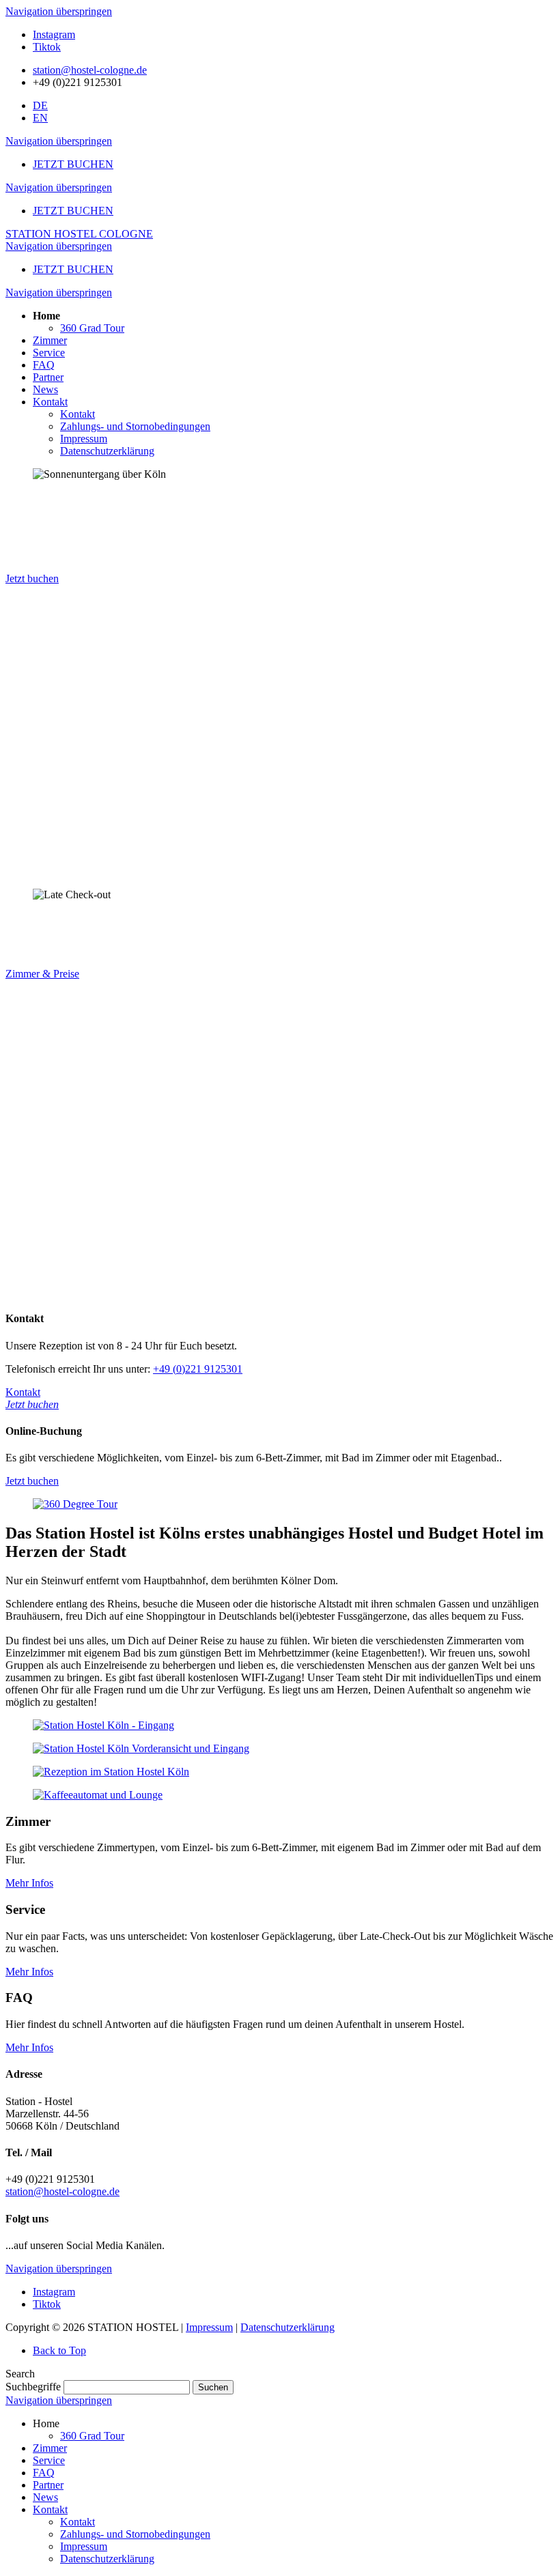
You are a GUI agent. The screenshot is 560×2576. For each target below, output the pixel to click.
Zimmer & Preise (42, 974)
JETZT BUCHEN (73, 164)
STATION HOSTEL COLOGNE (79, 234)
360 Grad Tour (92, 2436)
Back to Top (59, 2350)
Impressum (209, 2327)
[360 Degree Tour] (75, 1504)
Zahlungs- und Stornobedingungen (135, 2534)
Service (49, 2460)
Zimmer (50, 2448)
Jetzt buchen (32, 578)
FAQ (44, 2473)
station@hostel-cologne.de (90, 70)
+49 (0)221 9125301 (198, 1369)
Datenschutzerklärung (288, 2327)
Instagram (54, 34)
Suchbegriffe (33, 2387)
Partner (48, 2485)
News (45, 2497)
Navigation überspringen (59, 11)
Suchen (213, 2387)
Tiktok (47, 47)
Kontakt (50, 2509)
